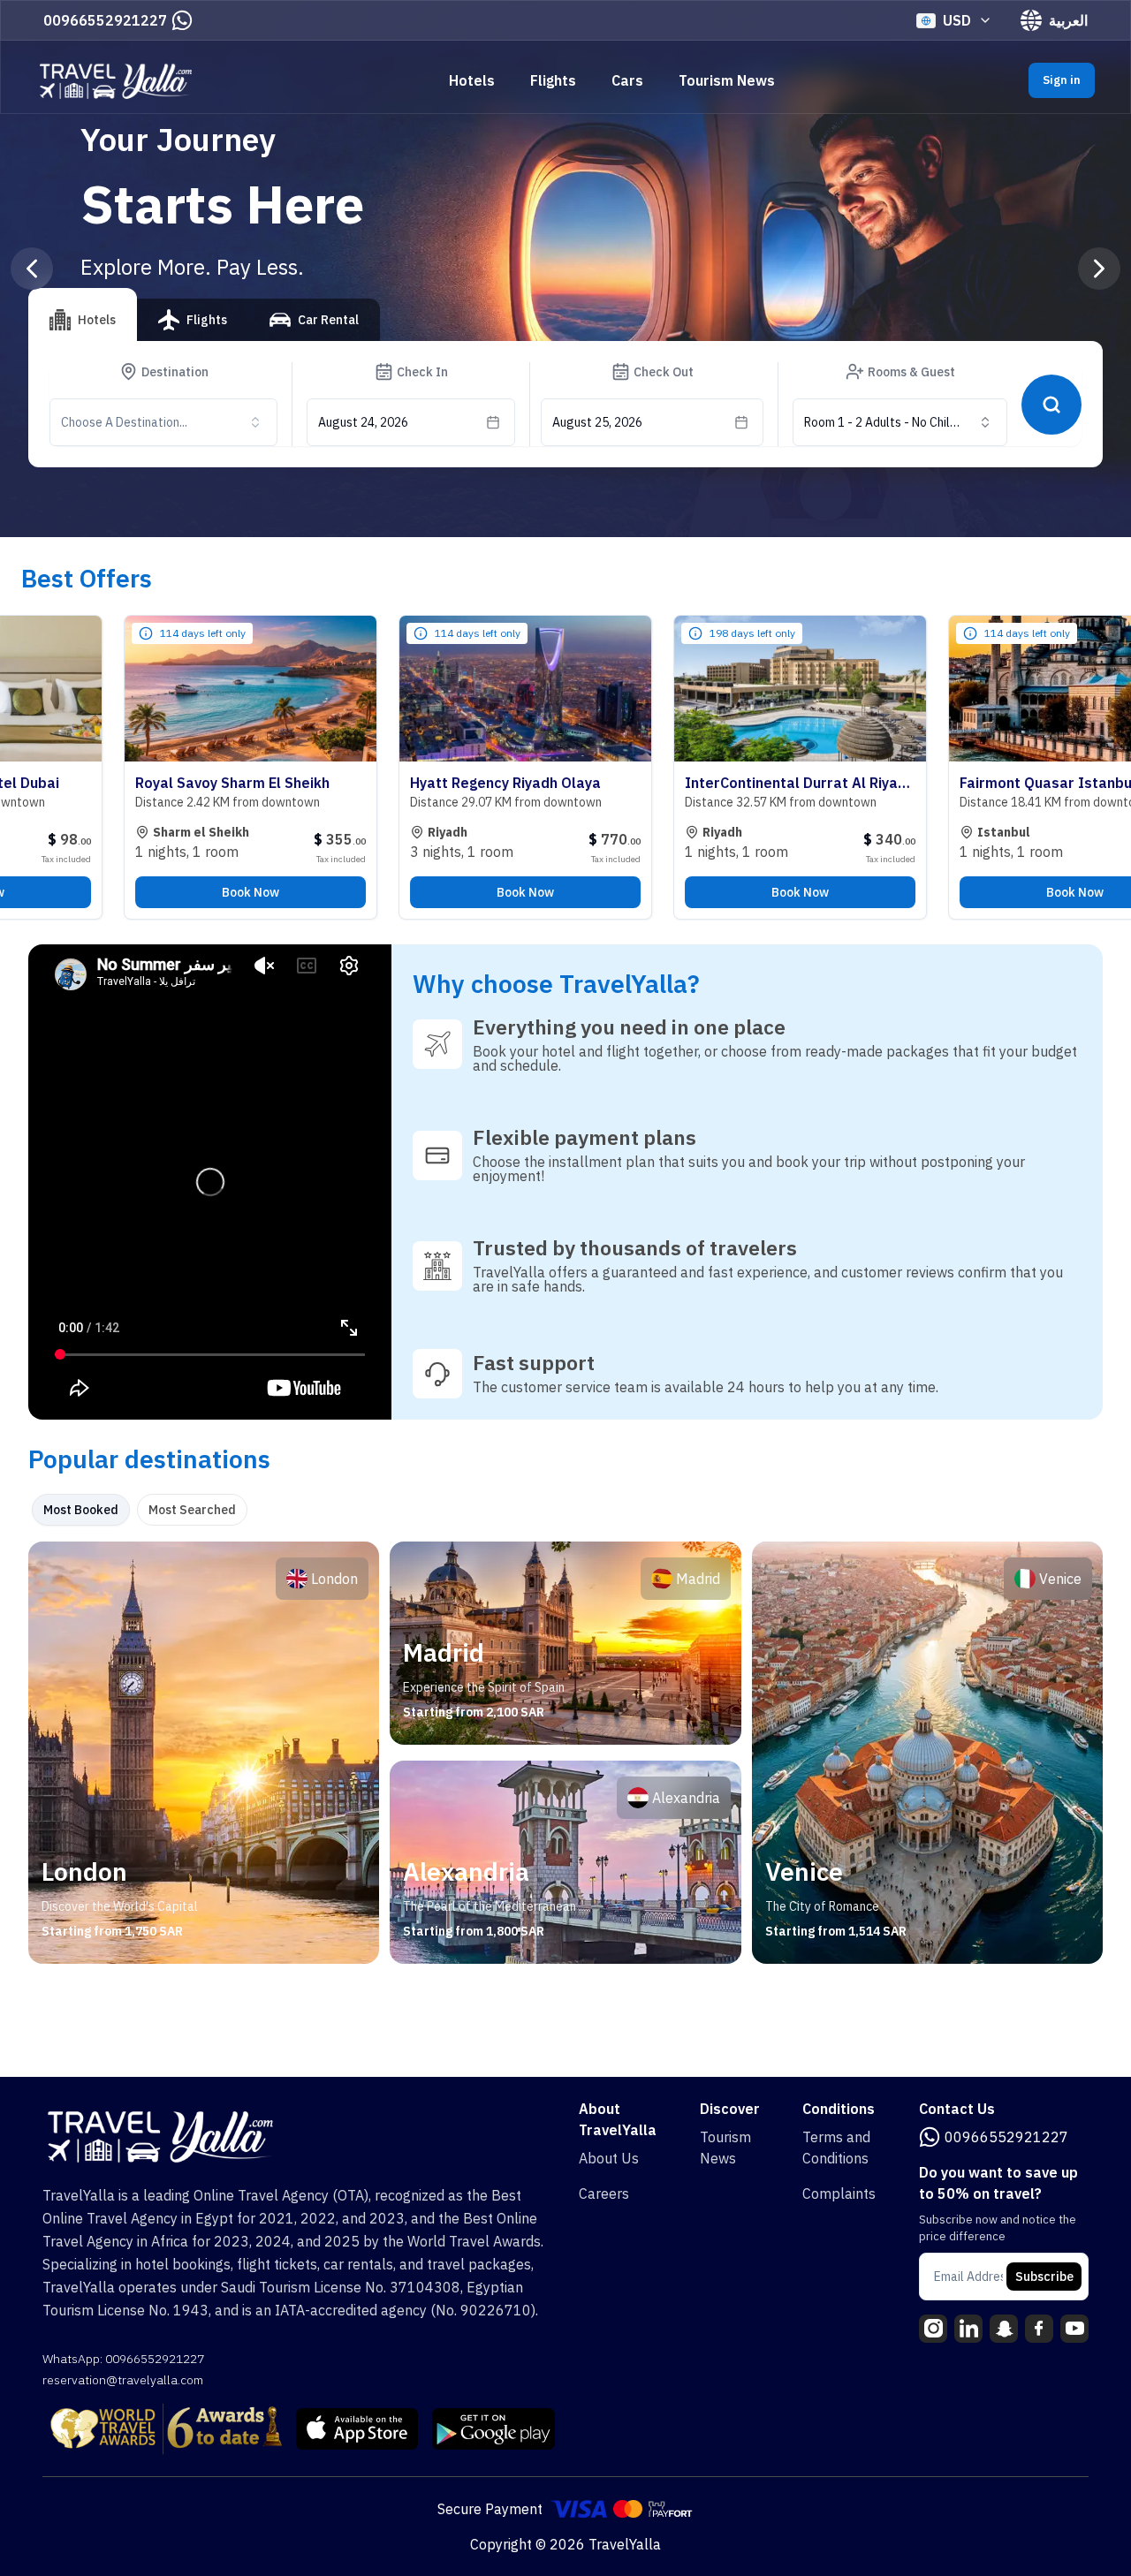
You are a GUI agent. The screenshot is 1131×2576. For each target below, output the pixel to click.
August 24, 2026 (363, 422)
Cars (627, 80)
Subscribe (1044, 2277)
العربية (1068, 20)
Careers (604, 2193)
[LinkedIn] (968, 2329)
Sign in (1062, 80)
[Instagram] (933, 2329)
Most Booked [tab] (81, 1510)
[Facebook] (1039, 2329)
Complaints (839, 2193)
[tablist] (204, 327)
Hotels (472, 80)
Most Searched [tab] (192, 1510)
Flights (553, 80)
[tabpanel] (565, 1753)
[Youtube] (1074, 2329)
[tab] (83, 314)
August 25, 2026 (597, 422)
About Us (609, 2158)
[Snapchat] (1004, 2329)
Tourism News (727, 80)
